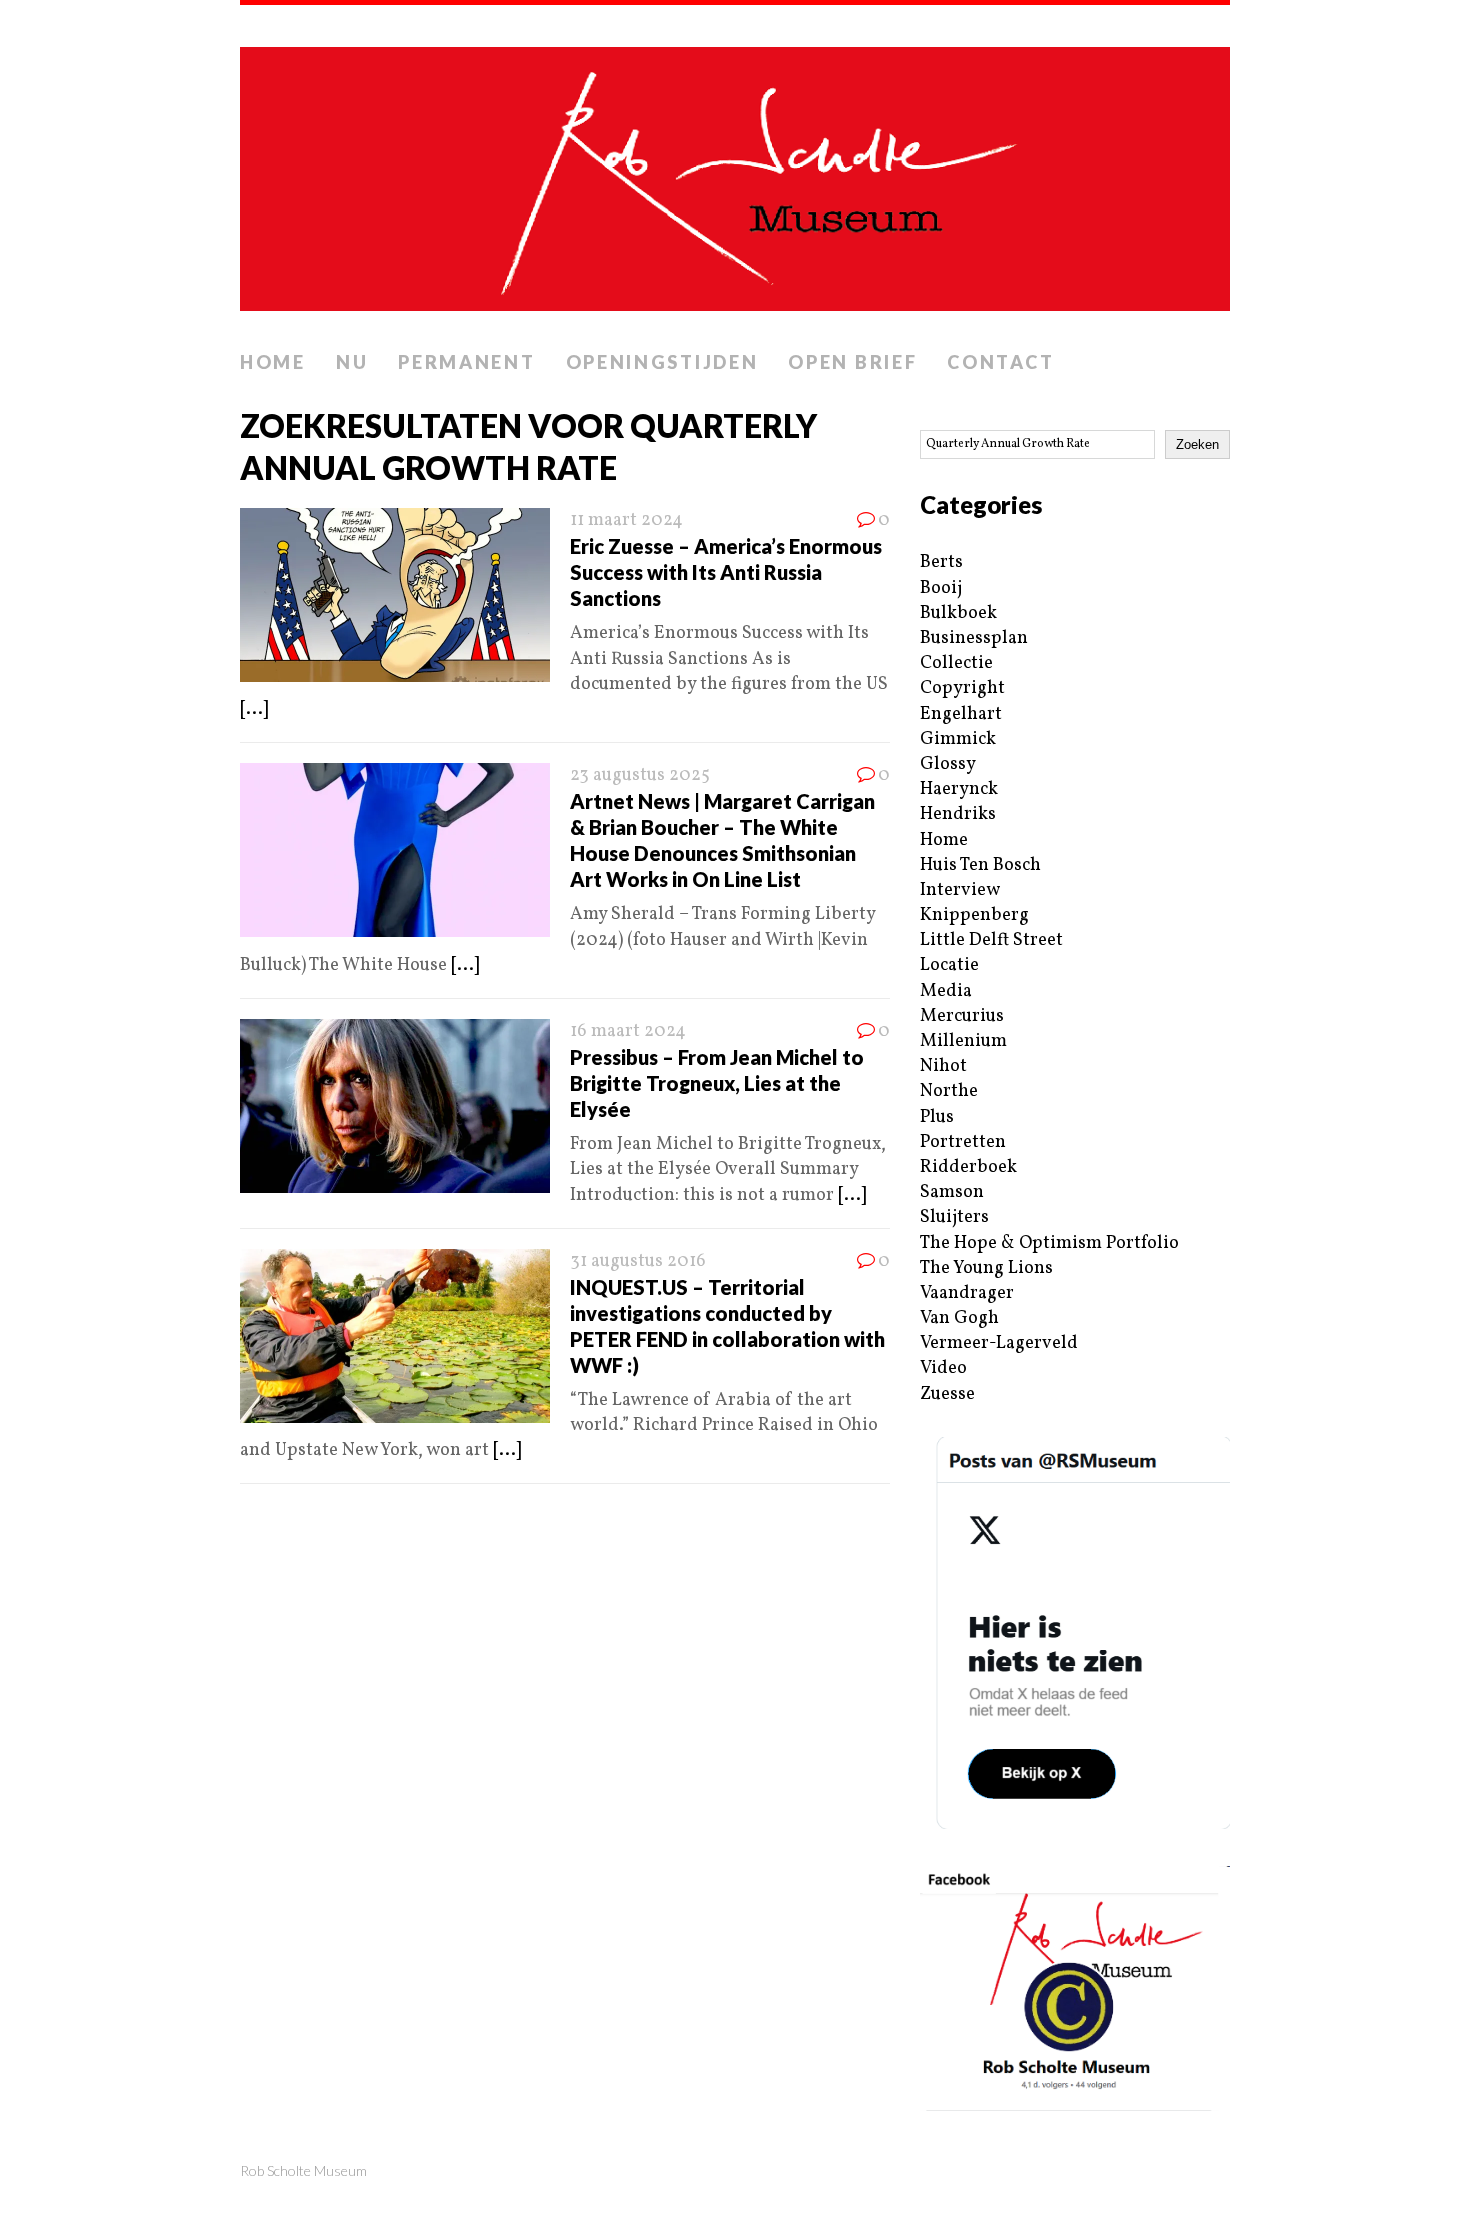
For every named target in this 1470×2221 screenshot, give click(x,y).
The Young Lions (986, 1268)
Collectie (956, 663)
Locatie (949, 965)
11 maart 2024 (626, 520)
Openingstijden (662, 362)
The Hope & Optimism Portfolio (1049, 1243)
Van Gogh (959, 1318)
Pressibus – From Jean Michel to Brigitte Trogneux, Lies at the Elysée (717, 1083)
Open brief (852, 362)
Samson (952, 1192)
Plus (937, 1117)
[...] (254, 709)
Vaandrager (967, 1293)
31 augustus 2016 (638, 1261)
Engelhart (961, 714)
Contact (1000, 362)
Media (946, 991)
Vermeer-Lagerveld (999, 1343)
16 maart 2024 (628, 1031)
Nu (352, 362)
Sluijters (954, 1217)
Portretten (963, 1142)
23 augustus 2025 (640, 775)
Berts (941, 562)
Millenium (963, 1041)
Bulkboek (958, 613)
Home (273, 362)
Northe (949, 1091)
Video (943, 1368)
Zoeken (1197, 444)
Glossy (948, 764)
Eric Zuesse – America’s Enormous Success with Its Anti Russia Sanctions (726, 572)
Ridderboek (968, 1167)
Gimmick (958, 739)
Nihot (943, 1066)
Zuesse (947, 1394)
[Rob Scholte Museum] (735, 173)
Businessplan (974, 638)
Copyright (962, 688)
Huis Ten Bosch (980, 865)
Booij (941, 588)
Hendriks (958, 814)
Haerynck (959, 789)
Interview (960, 890)
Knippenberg (974, 915)
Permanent (466, 362)
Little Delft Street (991, 940)
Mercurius (962, 1016)
